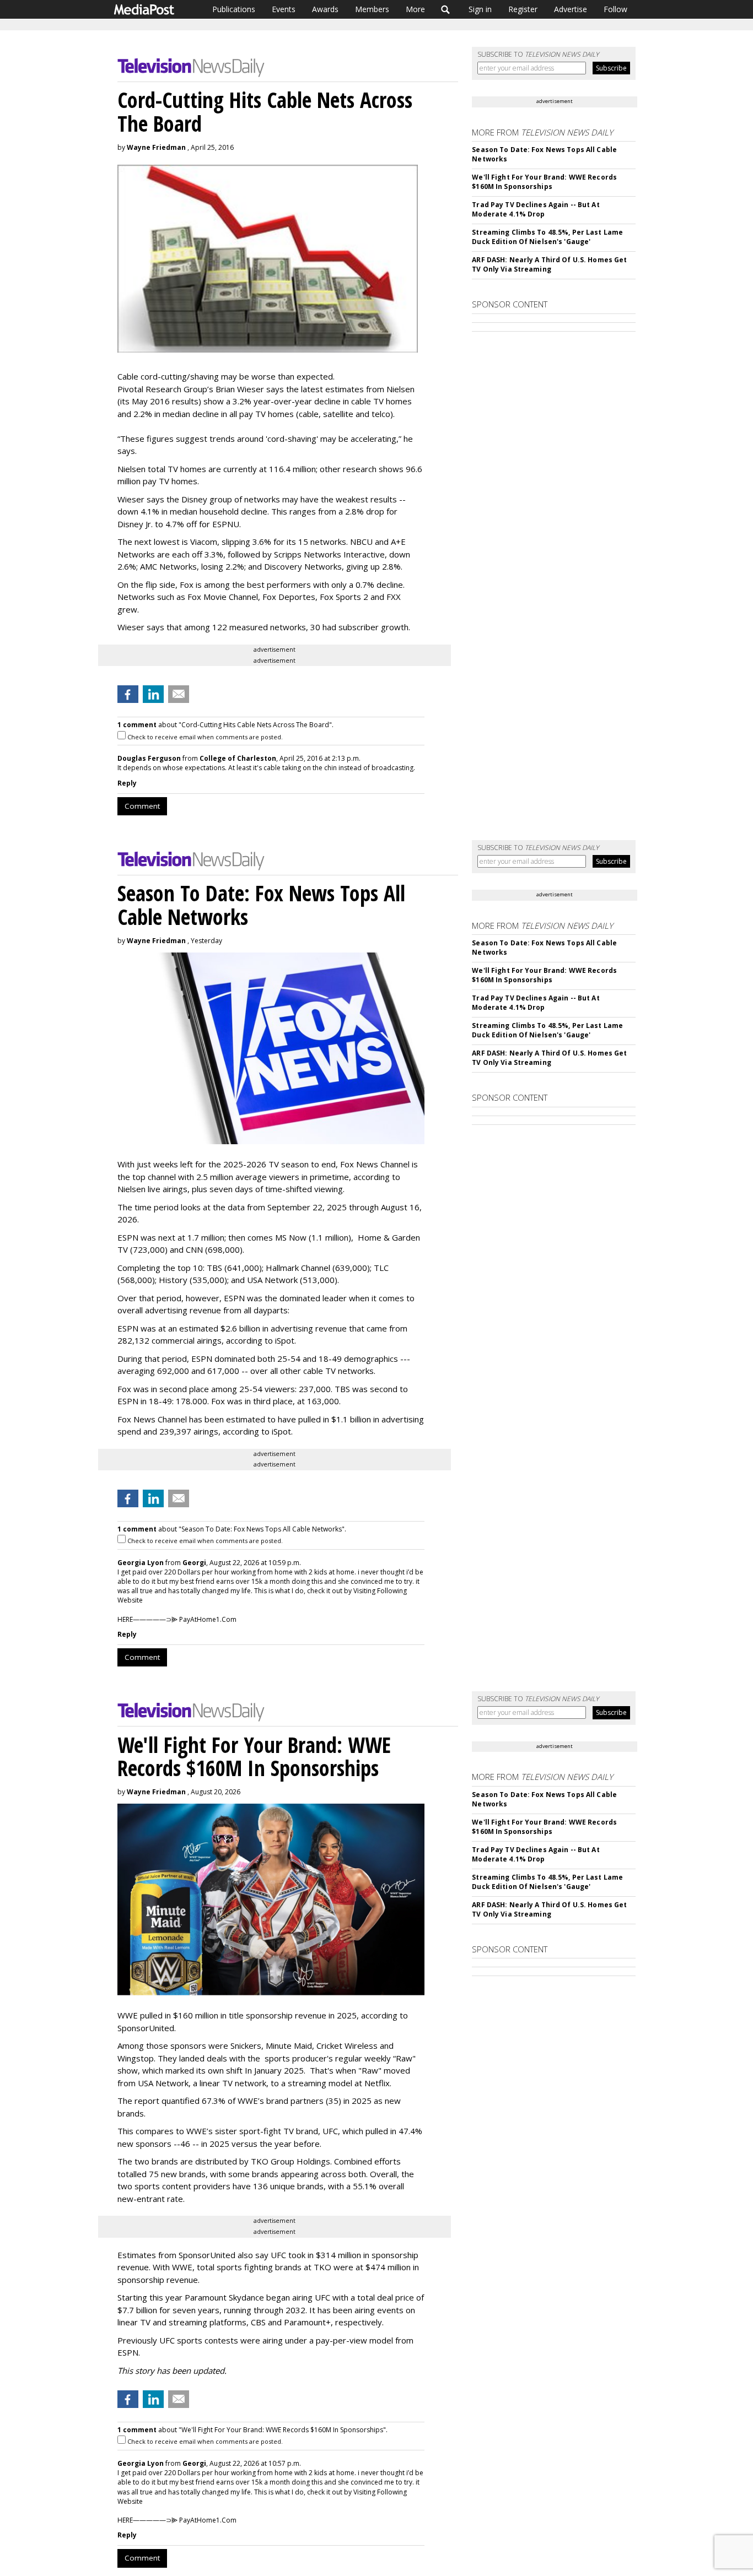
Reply (127, 783)
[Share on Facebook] (128, 694)
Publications (234, 9)
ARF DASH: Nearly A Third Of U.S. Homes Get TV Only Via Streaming (549, 264)
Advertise (571, 9)
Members (372, 9)
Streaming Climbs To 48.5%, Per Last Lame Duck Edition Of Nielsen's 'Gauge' (547, 237)
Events (284, 9)
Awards (325, 9)
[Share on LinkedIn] (153, 694)
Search (446, 9)
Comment (142, 806)
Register (523, 9)
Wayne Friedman (156, 147)
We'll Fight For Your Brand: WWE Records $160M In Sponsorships (544, 182)
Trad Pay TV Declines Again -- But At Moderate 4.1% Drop (536, 209)
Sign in (480, 9)
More (415, 9)
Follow (615, 9)
